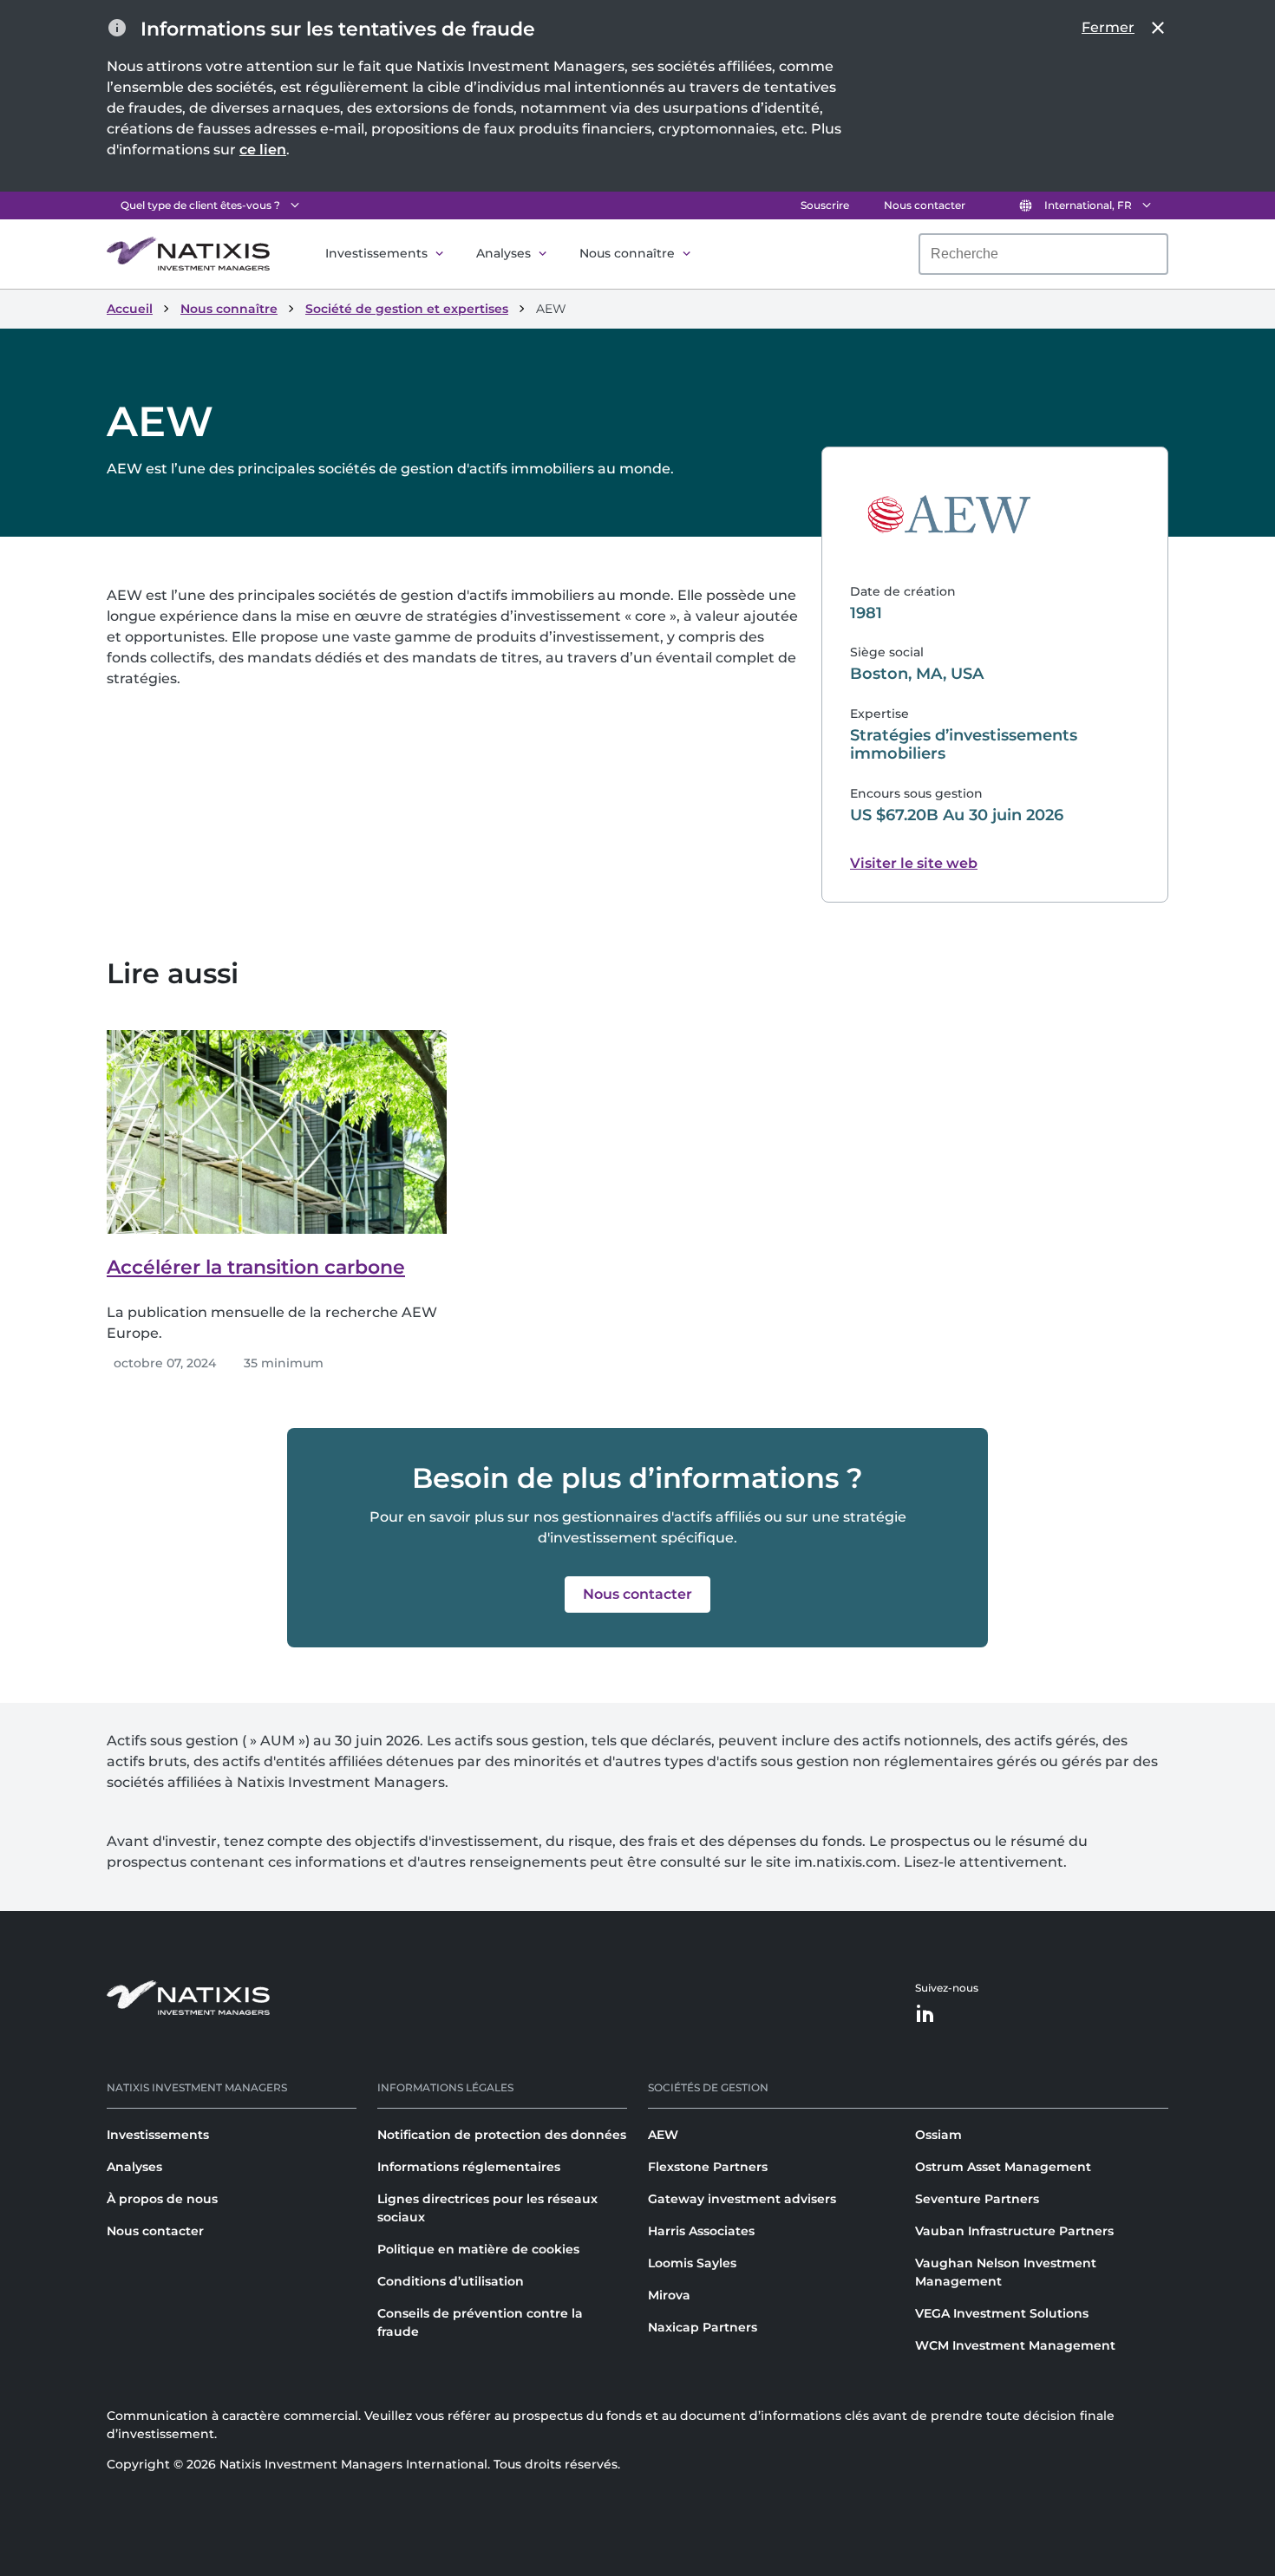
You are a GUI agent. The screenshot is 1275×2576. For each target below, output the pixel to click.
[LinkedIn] (925, 2015)
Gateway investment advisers (742, 2199)
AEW (663, 2135)
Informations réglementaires (469, 2167)
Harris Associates (701, 2231)
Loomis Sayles (692, 2263)
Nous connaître (627, 253)
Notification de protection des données (502, 2135)
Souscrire (825, 205)
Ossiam (938, 2135)
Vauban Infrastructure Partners (1014, 2231)
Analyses (503, 253)
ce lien (263, 150)
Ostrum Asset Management (1003, 2167)
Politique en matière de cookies (478, 2249)
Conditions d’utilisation (451, 2281)
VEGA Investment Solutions (1002, 2313)
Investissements (376, 253)
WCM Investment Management (1015, 2345)
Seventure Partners (977, 2199)
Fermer (1108, 27)
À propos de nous (162, 2199)
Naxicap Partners (703, 2327)
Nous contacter (925, 205)
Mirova (669, 2295)
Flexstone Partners (708, 2167)
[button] (637, 1595)
